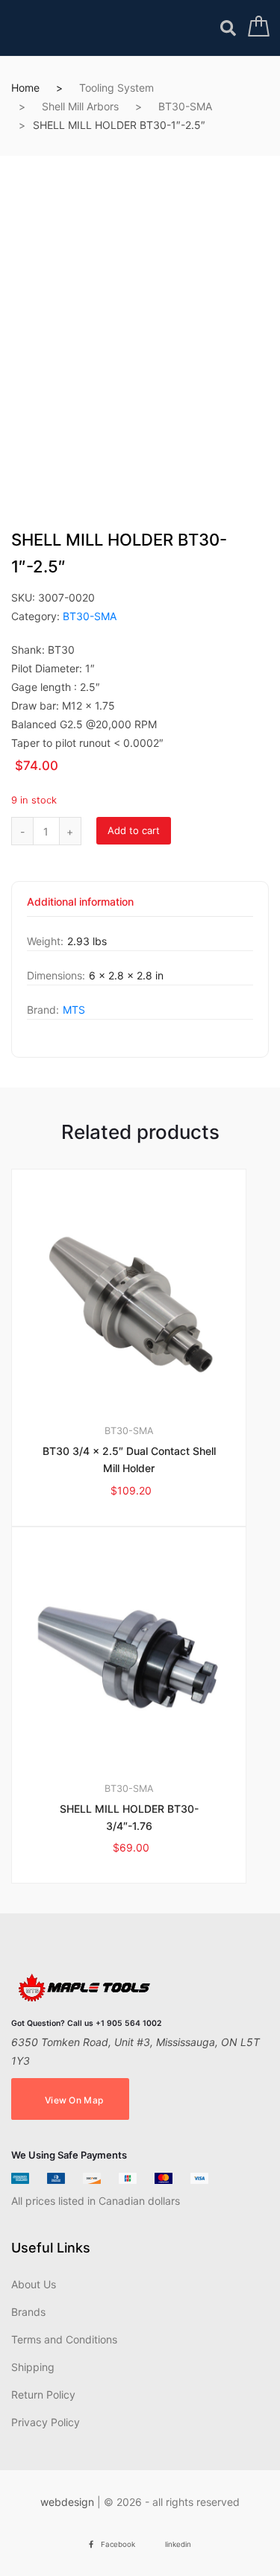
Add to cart (134, 830)
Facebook (118, 2544)
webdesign (67, 2502)
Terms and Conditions (64, 2339)
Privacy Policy (46, 2422)
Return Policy (43, 2395)
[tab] (80, 907)
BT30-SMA (185, 106)
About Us (34, 2284)
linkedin (178, 2544)
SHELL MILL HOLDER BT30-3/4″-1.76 (129, 1817)
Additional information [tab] (80, 902)
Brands (28, 2312)
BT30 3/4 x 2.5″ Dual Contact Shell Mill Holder (129, 1459)
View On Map (74, 2100)
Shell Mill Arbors (80, 106)
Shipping (33, 2367)
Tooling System (116, 88)
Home (25, 88)
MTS (74, 1010)
